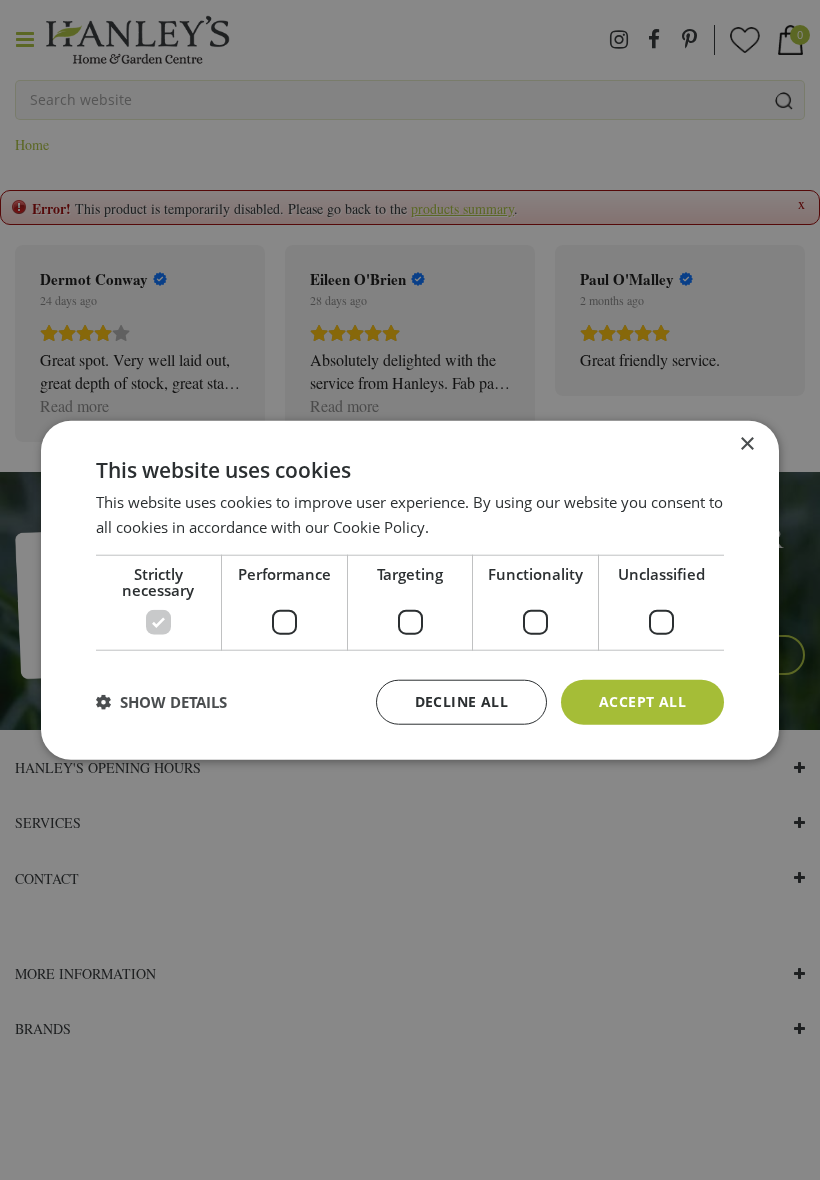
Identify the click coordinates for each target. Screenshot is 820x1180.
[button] (161, 702)
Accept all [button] (642, 701)
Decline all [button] (461, 701)
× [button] (746, 444)
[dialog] (410, 590)
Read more (470, 527)
